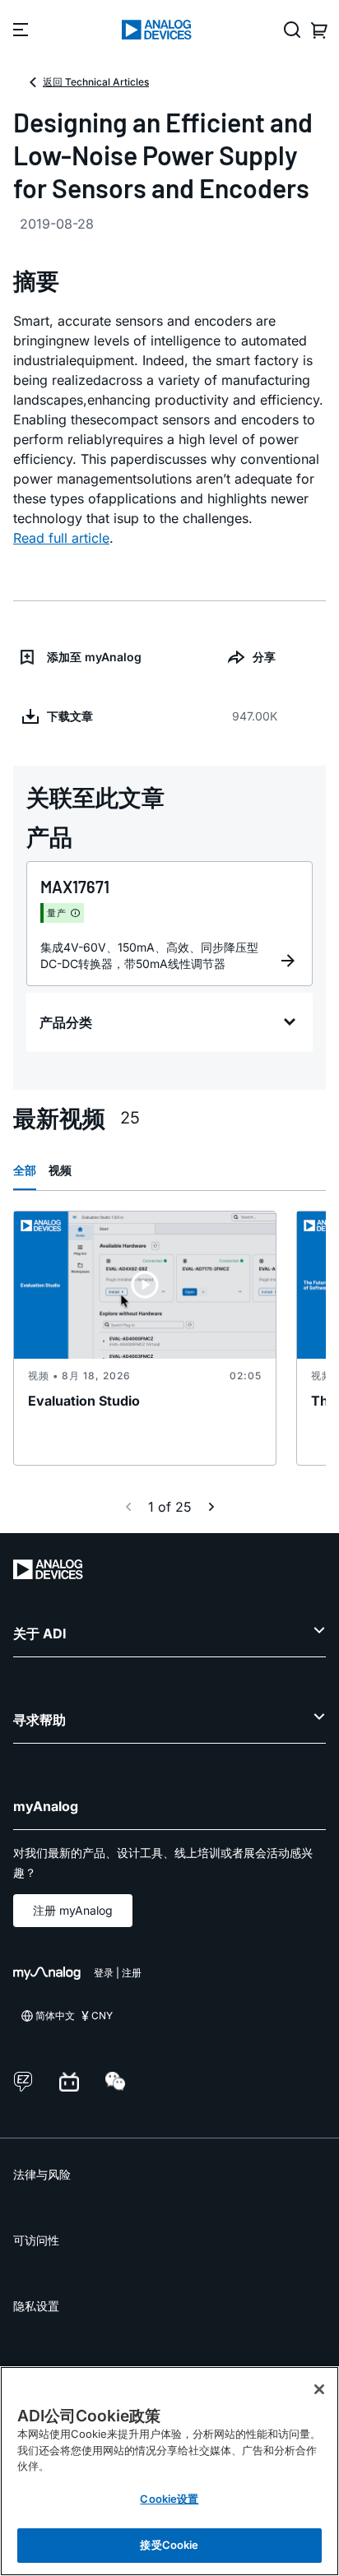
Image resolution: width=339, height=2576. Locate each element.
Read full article (61, 538)
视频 (60, 1170)
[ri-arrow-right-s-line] (211, 1507)
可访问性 (36, 2240)
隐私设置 (36, 2306)
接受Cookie (169, 2545)
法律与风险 (42, 2174)
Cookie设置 (169, 2499)
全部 (25, 1170)
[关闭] (319, 2389)
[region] (169, 2471)
